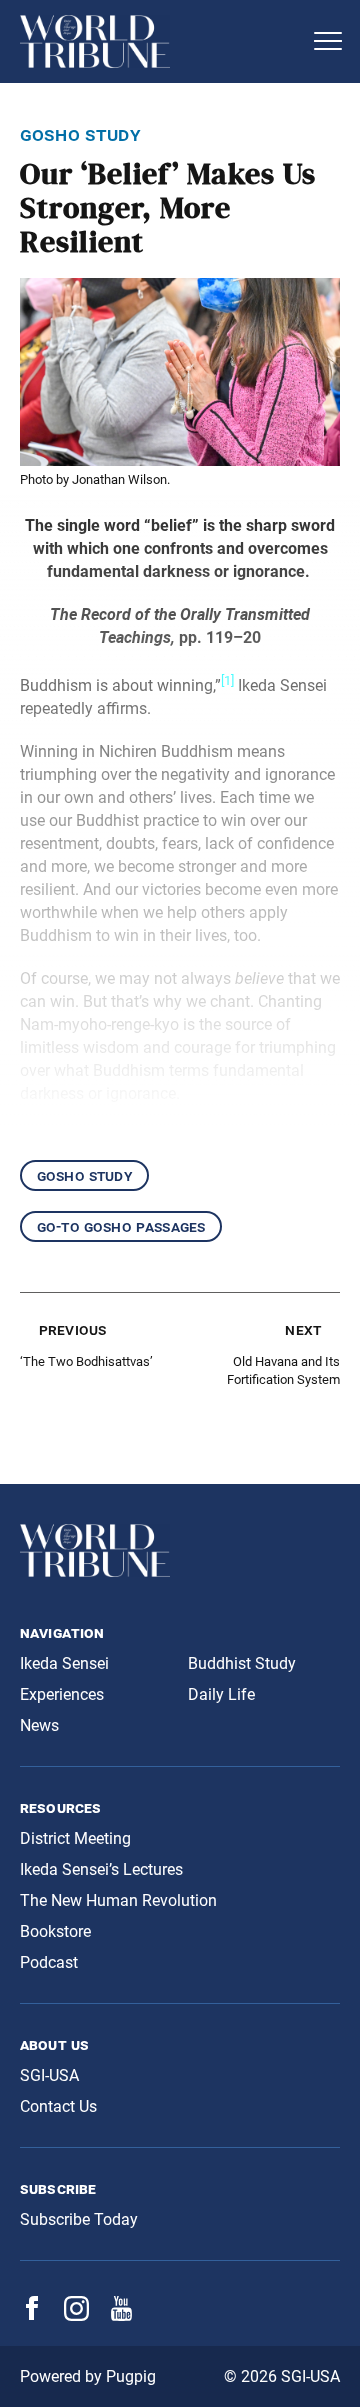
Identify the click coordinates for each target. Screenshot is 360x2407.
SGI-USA (49, 2075)
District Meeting (75, 1838)
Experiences (62, 1694)
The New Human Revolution (118, 1900)
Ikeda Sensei (64, 1663)
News (39, 1725)
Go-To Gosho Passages (121, 1226)
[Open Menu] (328, 41)
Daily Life (221, 1694)
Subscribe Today (79, 2219)
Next (303, 1329)
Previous (72, 1329)
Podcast (49, 1962)
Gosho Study (84, 1175)
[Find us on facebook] (32, 2314)
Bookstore (55, 1931)
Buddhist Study (242, 1663)
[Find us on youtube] (121, 2315)
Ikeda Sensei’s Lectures (101, 1869)
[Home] (160, 41)
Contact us (58, 2106)
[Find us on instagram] (76, 2315)
